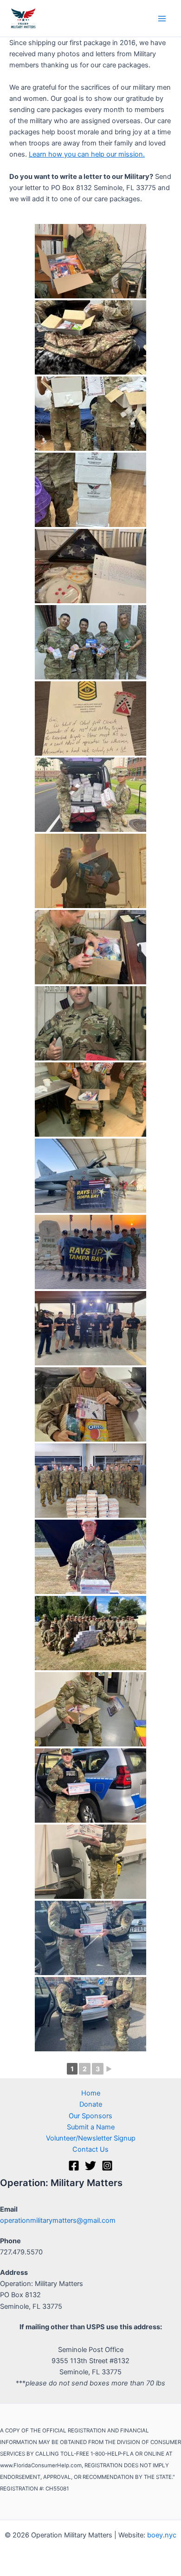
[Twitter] (90, 2166)
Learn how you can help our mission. (87, 154)
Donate (91, 2104)
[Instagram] (107, 2166)
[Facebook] (74, 2166)
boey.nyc (162, 2535)
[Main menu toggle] (162, 19)
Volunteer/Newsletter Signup (91, 2138)
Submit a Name (91, 2127)
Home (91, 2093)
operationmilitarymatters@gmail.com (58, 2220)
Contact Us (90, 2149)
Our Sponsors (90, 2116)
